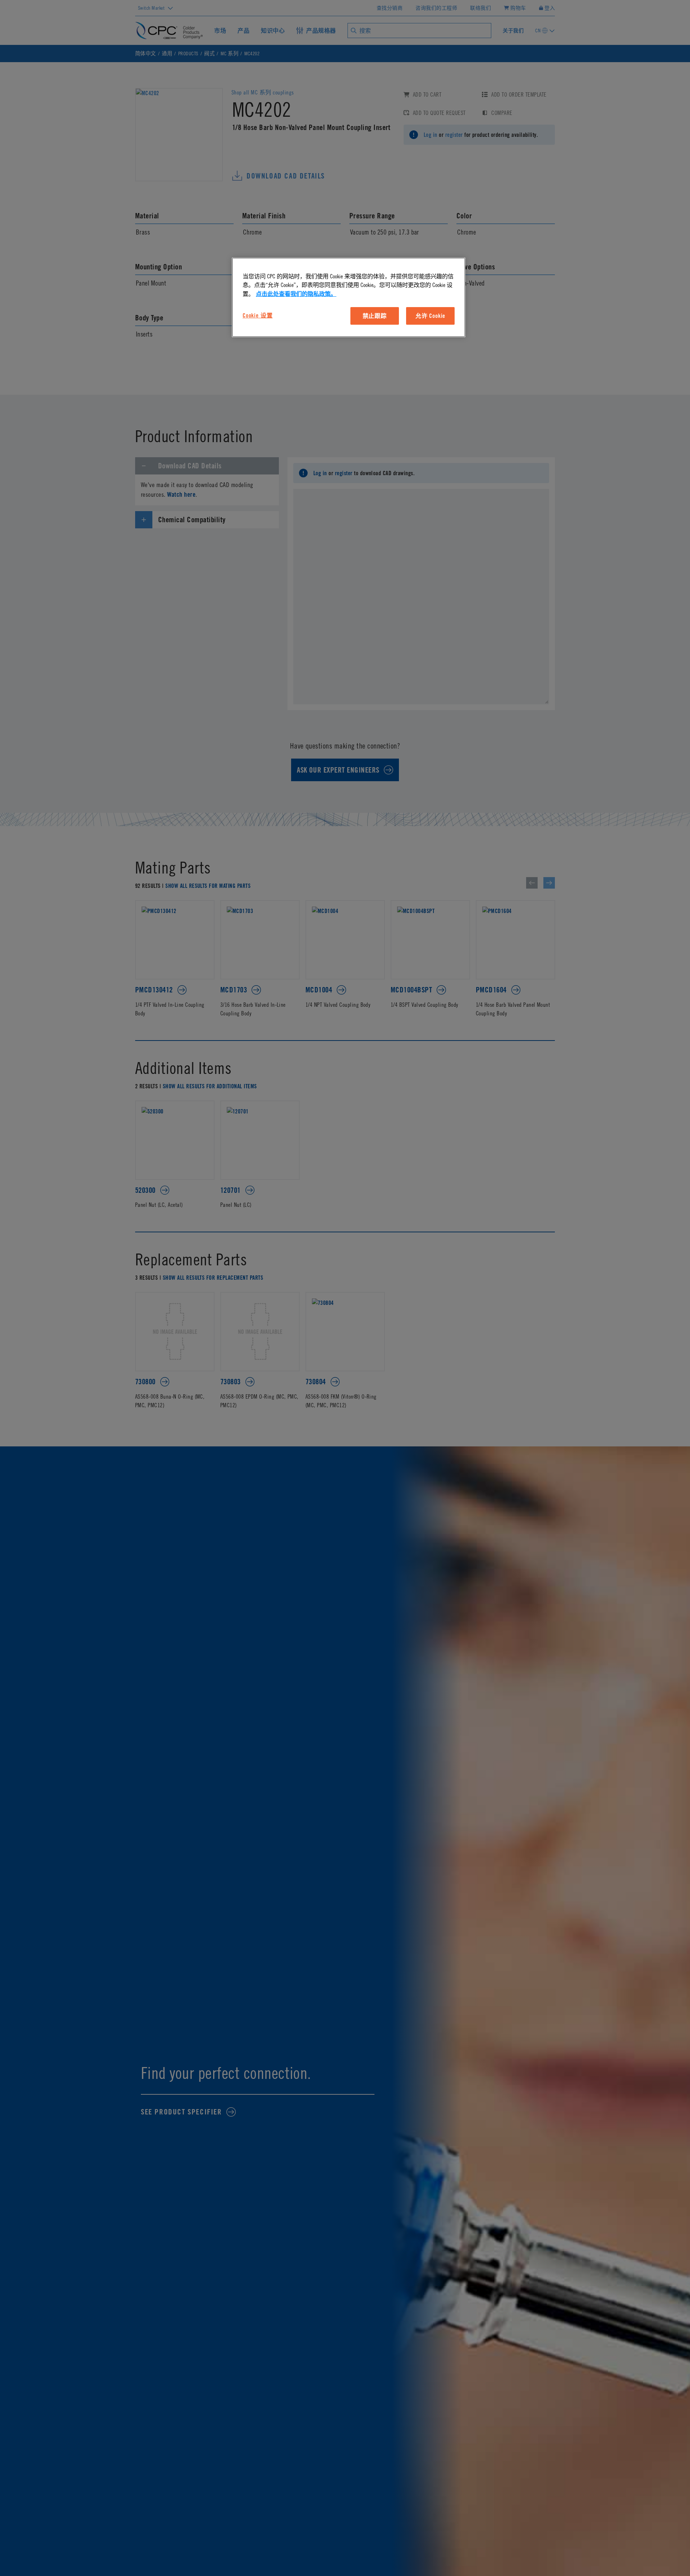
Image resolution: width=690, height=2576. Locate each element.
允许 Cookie (430, 316)
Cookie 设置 (257, 315)
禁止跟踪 (375, 316)
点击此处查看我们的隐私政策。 (296, 294)
